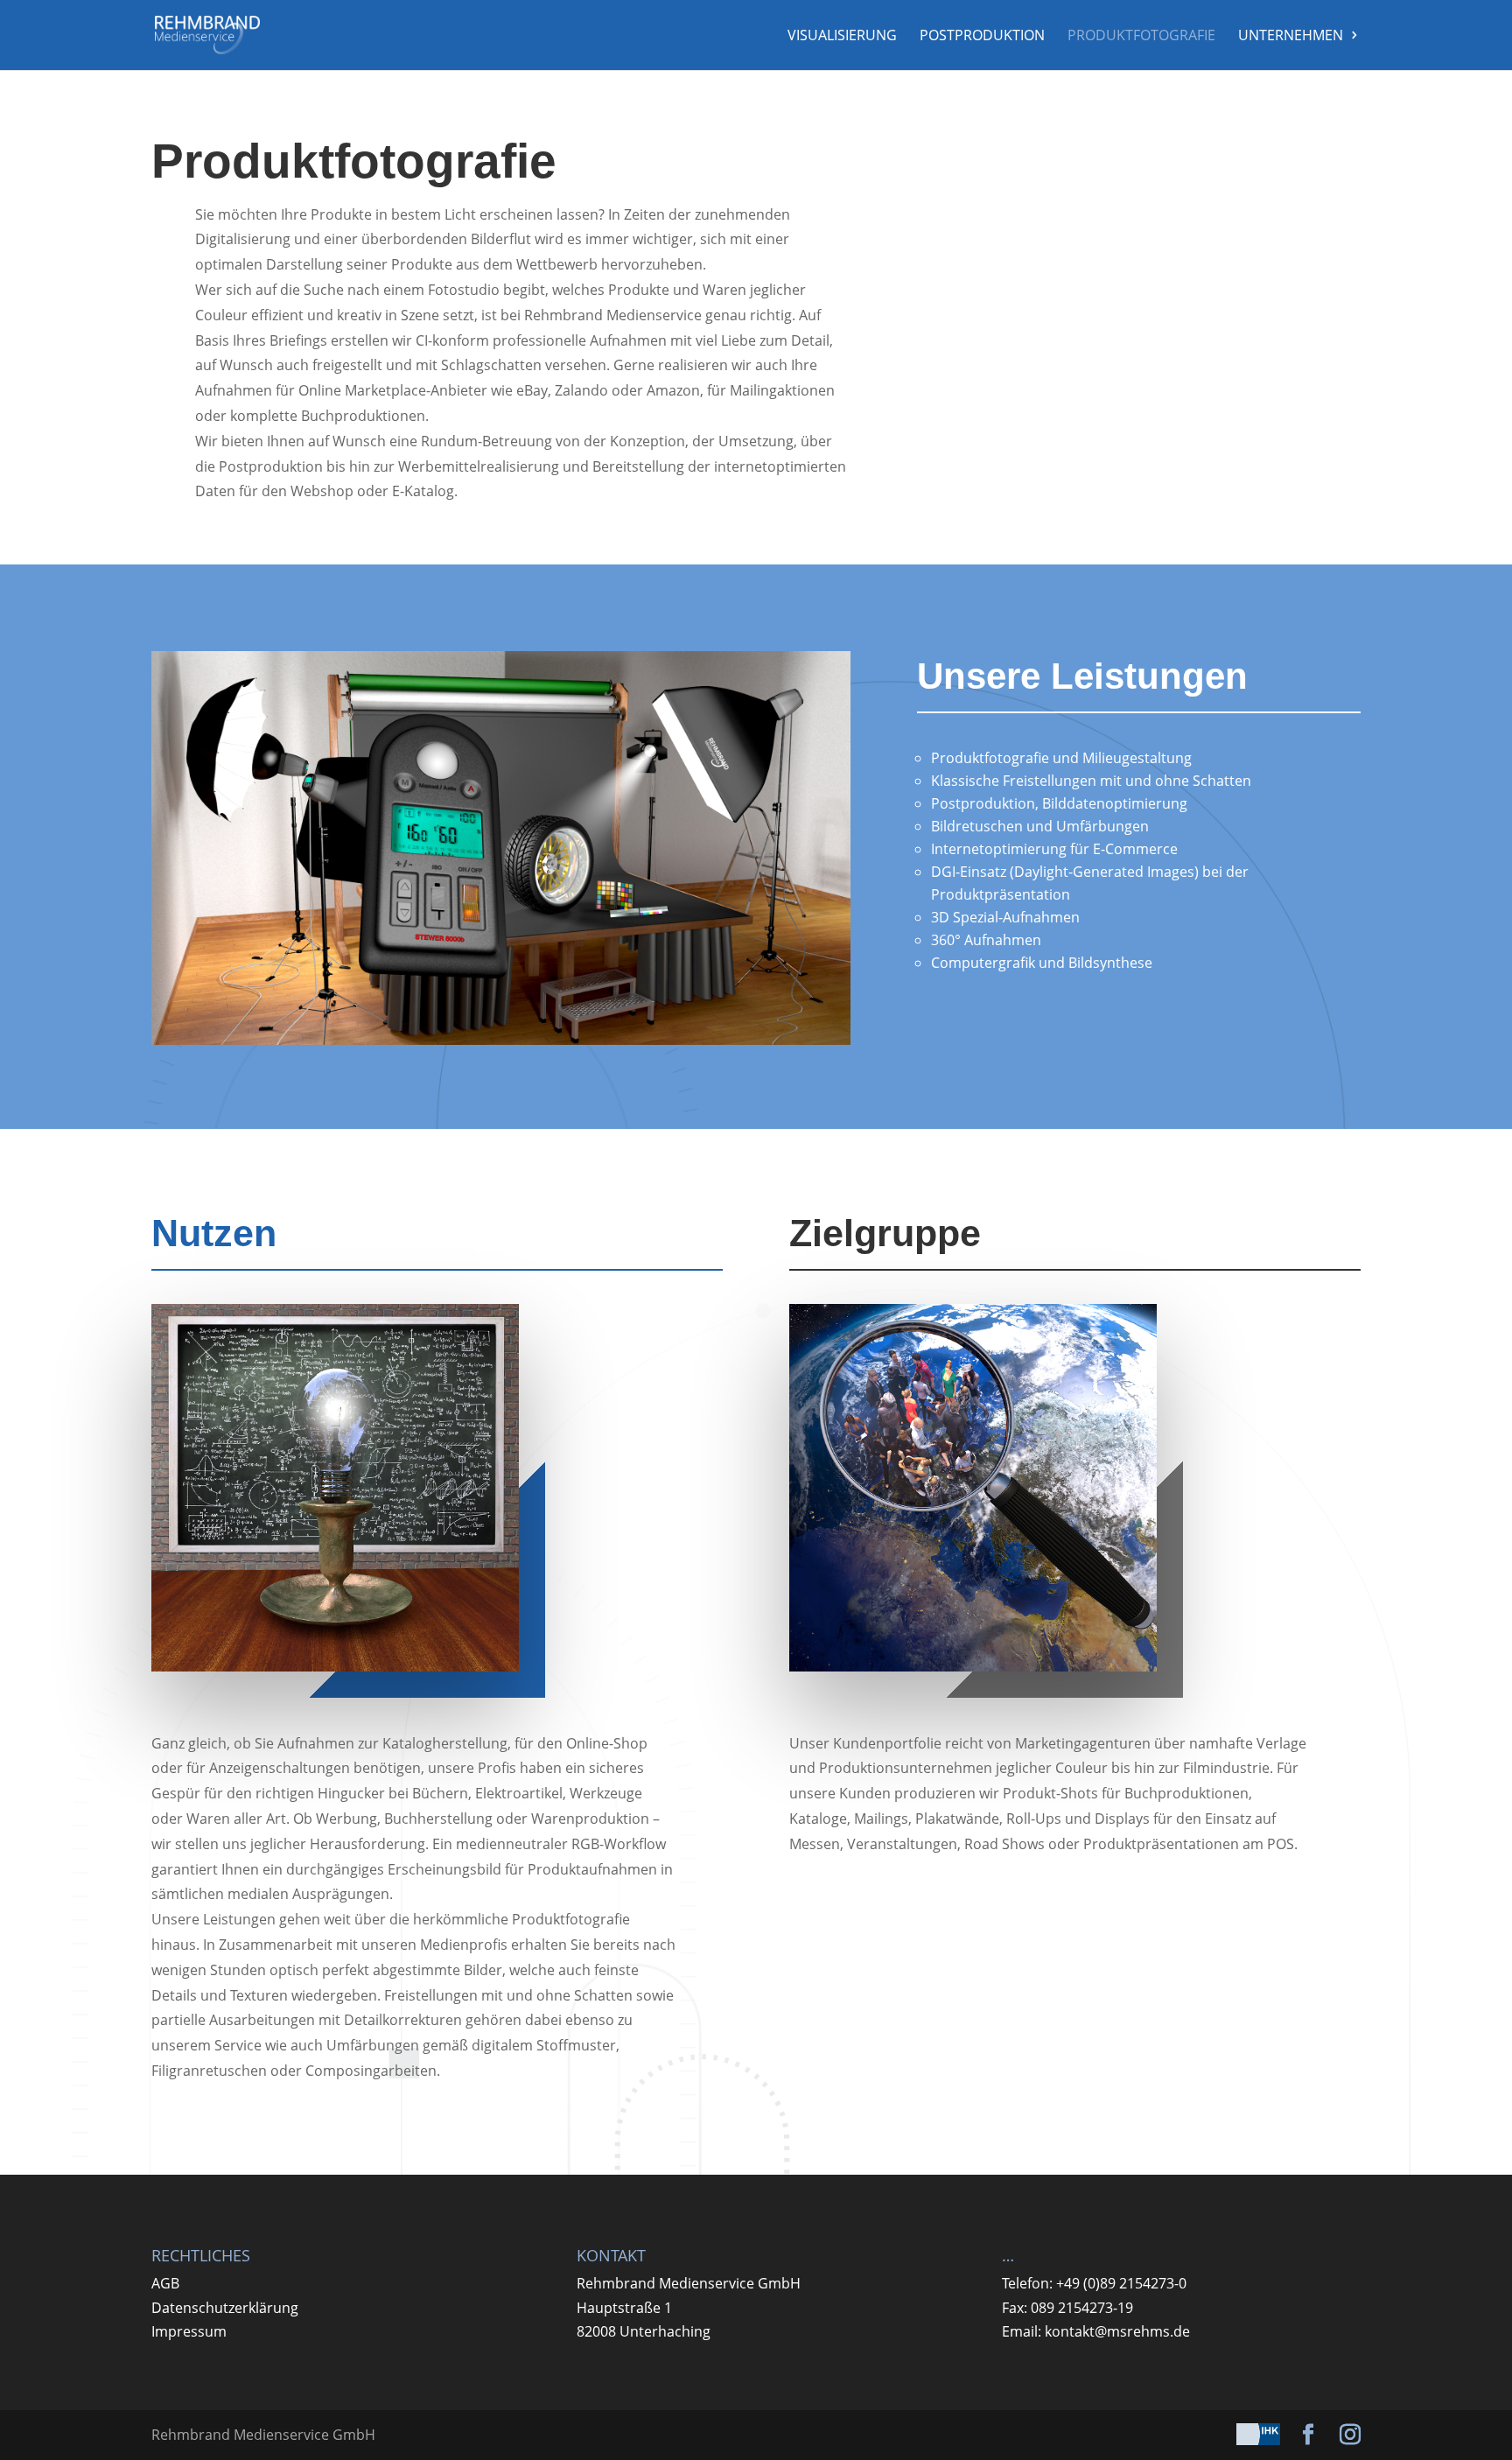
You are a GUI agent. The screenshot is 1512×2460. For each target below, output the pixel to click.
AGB (165, 2283)
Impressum (189, 2331)
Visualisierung (842, 37)
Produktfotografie (1141, 37)
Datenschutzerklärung (225, 2308)
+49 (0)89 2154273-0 (1121, 2283)
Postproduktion (982, 37)
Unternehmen (1291, 37)
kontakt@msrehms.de (1117, 2331)
